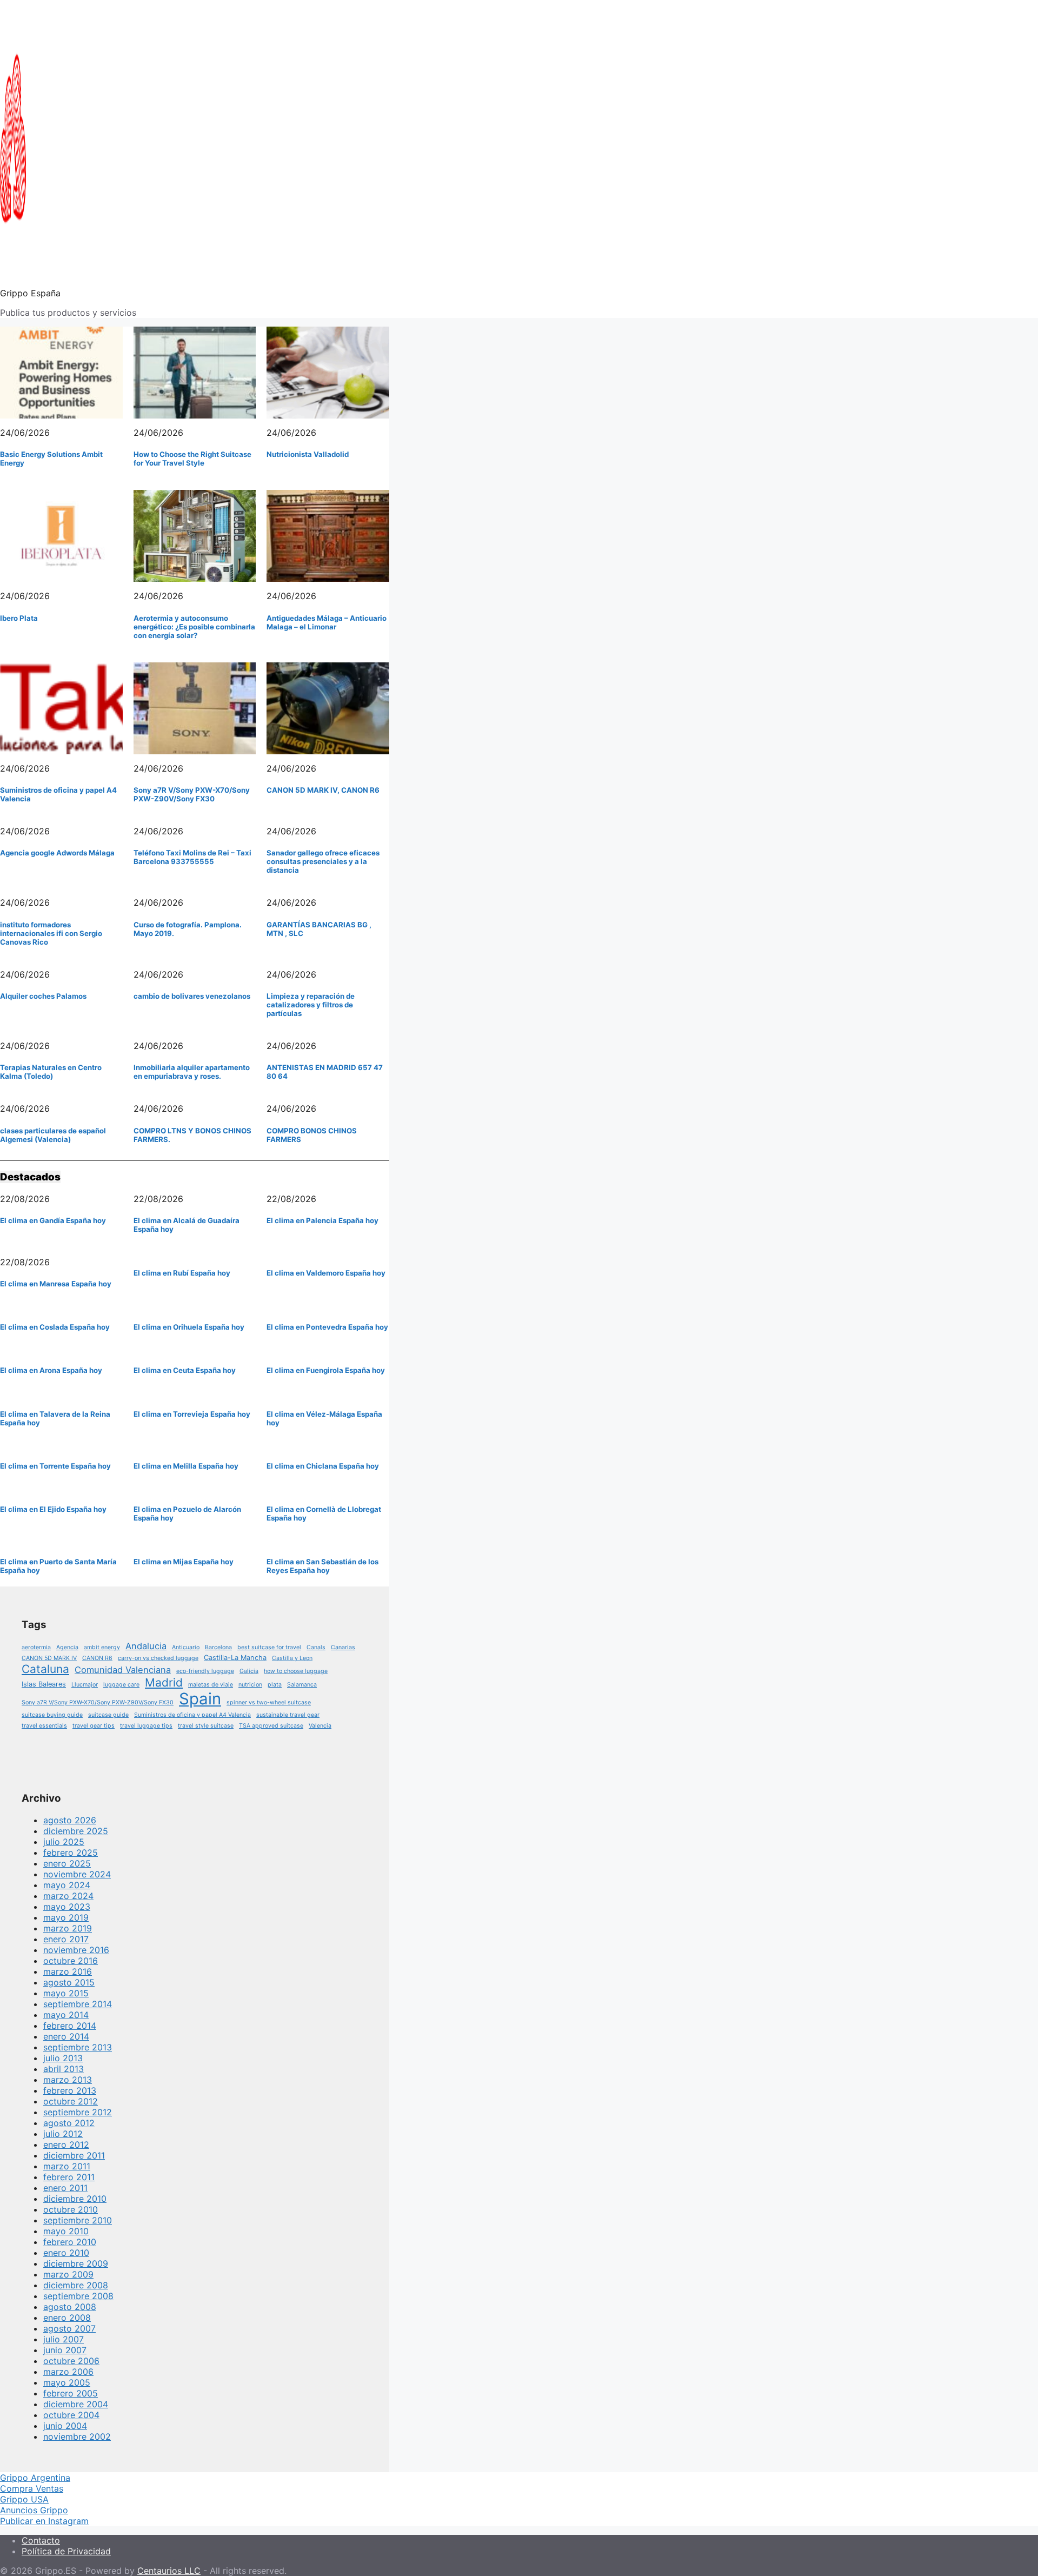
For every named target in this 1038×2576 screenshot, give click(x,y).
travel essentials (44, 1726)
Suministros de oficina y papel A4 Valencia (58, 794)
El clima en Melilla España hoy (186, 1466)
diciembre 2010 (75, 2199)
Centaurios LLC (169, 2571)
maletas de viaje (211, 1685)
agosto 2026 (70, 1820)
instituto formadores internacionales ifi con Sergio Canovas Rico (51, 933)
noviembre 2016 (76, 1950)
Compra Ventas (32, 2488)
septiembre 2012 (78, 2112)
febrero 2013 (70, 2090)
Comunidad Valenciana (123, 1670)
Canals (316, 1647)
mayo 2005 (67, 2382)
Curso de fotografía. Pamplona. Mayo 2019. (188, 929)
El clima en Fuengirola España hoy (326, 1370)
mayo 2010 (66, 2231)
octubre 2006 (71, 2361)
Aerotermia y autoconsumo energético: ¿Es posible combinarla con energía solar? (194, 627)
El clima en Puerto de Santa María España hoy (58, 1566)
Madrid (164, 1682)
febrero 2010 (70, 2242)
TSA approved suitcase (271, 1726)
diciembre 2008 (76, 2285)
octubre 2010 (71, 2209)
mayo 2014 (66, 2015)
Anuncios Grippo (34, 2510)
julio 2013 (63, 2058)
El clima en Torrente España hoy (55, 1466)
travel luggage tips (146, 1726)
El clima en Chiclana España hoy (323, 1466)
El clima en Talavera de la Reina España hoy (55, 1418)
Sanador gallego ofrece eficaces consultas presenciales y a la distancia (323, 861)
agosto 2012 (69, 2123)
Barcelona (218, 1647)
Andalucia (146, 1646)
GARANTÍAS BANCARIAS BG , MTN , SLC (319, 929)
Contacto (41, 2540)
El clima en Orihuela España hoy (189, 1327)
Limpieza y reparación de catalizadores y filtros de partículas (311, 1005)
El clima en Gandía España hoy (53, 1220)
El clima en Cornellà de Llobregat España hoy (324, 1513)
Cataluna (45, 1669)
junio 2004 (65, 2426)
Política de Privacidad (66, 2551)
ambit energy (102, 1647)
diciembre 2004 (76, 2404)
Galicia (249, 1671)
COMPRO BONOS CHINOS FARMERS (312, 1135)
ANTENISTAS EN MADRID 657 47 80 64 (325, 1072)
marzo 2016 (68, 1971)
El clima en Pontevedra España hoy (327, 1327)
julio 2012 (63, 2134)
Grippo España (30, 293)
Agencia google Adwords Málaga (57, 853)
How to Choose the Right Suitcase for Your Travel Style (192, 459)
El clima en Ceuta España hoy (185, 1370)
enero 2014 (66, 2036)
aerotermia (36, 1647)
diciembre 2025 (76, 1831)
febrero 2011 (69, 2177)
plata (275, 1685)
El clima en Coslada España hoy (55, 1327)
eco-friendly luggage (205, 1671)
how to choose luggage (296, 1671)
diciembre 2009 (76, 2263)
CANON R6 (97, 1658)
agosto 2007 (69, 2328)
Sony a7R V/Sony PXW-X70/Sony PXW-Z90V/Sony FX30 (192, 794)
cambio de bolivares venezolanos (192, 996)
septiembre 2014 (78, 2004)
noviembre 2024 (77, 1874)
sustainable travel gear (288, 1715)
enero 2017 (66, 1939)
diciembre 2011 (74, 2155)
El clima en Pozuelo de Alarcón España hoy (187, 1513)
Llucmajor (85, 1685)
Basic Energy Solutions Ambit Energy (51, 459)
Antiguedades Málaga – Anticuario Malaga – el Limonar (327, 622)
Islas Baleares (44, 1684)
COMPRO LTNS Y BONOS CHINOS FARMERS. (192, 1135)
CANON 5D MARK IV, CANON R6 (323, 790)
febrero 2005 (71, 2393)
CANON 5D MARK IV (49, 1658)
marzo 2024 (68, 1896)
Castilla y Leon (292, 1658)
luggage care (121, 1685)
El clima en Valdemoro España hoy (326, 1273)
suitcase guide (108, 1715)
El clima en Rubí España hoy (182, 1273)
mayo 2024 (67, 1885)
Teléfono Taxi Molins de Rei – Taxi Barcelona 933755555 (192, 857)
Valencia (320, 1726)
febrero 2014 (70, 2026)
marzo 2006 (68, 2372)
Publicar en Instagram (44, 2521)
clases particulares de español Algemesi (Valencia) (53, 1135)
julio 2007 (64, 2339)
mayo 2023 (67, 1907)
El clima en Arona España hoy (51, 1370)
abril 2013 (64, 2069)
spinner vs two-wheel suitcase (269, 1702)
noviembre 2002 (77, 2436)
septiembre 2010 (78, 2220)
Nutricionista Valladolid (308, 454)
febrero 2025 (71, 1853)
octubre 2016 (71, 1961)
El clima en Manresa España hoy (56, 1284)
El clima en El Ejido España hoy (53, 1509)
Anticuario (186, 1647)
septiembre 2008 (78, 2296)
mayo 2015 (66, 1993)
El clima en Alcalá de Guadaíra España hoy (187, 1225)
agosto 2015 (69, 1982)
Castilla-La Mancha (235, 1658)
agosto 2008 (70, 2307)
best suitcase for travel (269, 1647)
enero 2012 (66, 2145)
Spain (200, 1699)
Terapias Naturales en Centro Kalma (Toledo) (51, 1072)
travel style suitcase (206, 1726)
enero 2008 (67, 2318)
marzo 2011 (67, 2166)
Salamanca (302, 1685)
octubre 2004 (71, 2415)
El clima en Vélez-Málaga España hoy (324, 1418)
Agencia (67, 1647)
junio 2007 (65, 2350)
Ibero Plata (19, 618)
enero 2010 (66, 2253)
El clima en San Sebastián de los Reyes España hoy (322, 1566)
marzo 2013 (68, 2080)
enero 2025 (67, 1863)
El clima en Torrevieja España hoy (192, 1414)
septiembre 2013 (78, 2047)
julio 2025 (64, 1842)
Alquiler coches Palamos (43, 996)
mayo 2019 (66, 1917)
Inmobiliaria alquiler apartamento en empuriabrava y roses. (192, 1072)
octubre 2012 (71, 2101)
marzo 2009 (68, 2274)
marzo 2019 (68, 1928)
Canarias (343, 1647)
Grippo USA (24, 2499)
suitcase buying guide (52, 1715)
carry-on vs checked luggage (158, 1658)
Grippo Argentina (35, 2478)
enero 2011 (65, 2188)
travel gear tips (94, 1726)
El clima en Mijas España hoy (184, 1562)
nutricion (250, 1685)
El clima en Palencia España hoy (322, 1220)
